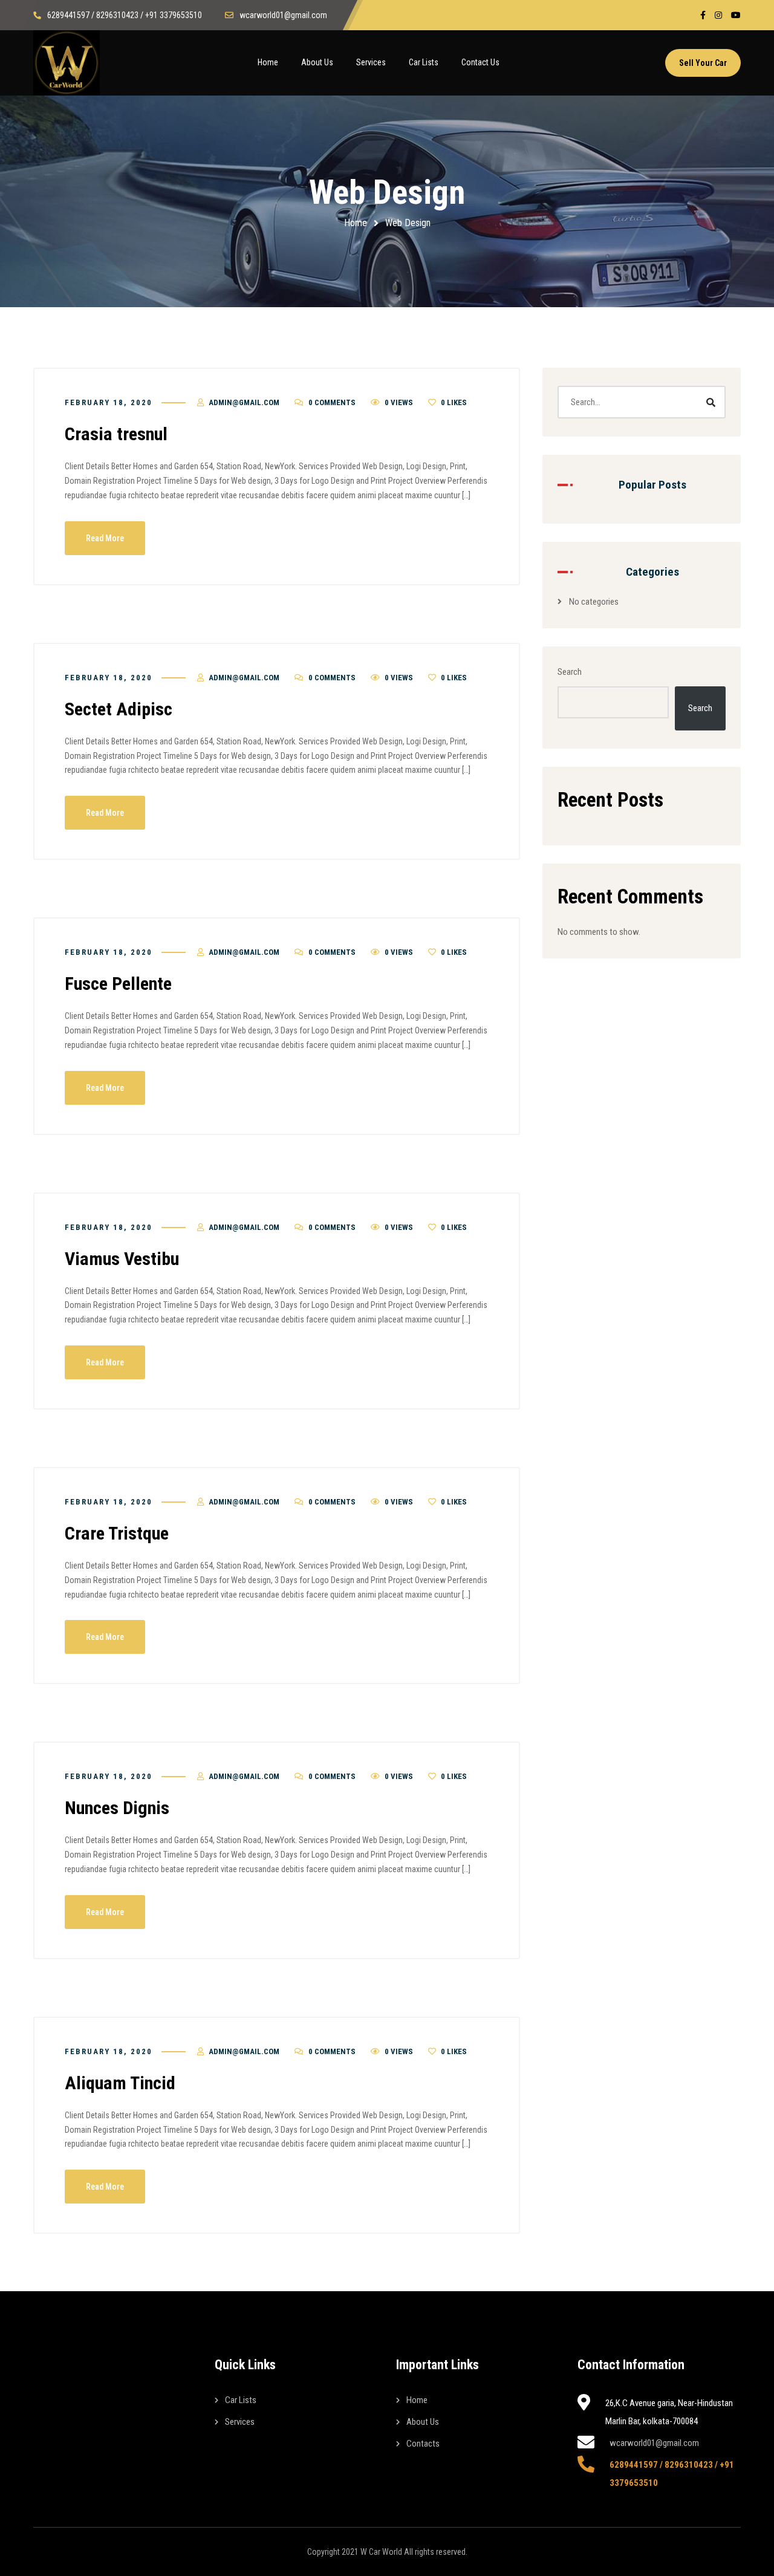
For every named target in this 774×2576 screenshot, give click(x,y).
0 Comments (332, 402)
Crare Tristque (117, 1533)
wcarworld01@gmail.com (654, 2443)
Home (356, 223)
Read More (105, 538)
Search (570, 672)
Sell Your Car (703, 63)
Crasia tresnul (116, 434)
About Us (423, 2422)
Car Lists (241, 2400)
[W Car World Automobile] (67, 63)
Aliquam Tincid (120, 2083)
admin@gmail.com (244, 402)
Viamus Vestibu (122, 1259)
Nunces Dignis (117, 1808)
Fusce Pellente (118, 984)
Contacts (423, 2444)
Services (240, 2422)
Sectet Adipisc (119, 709)
